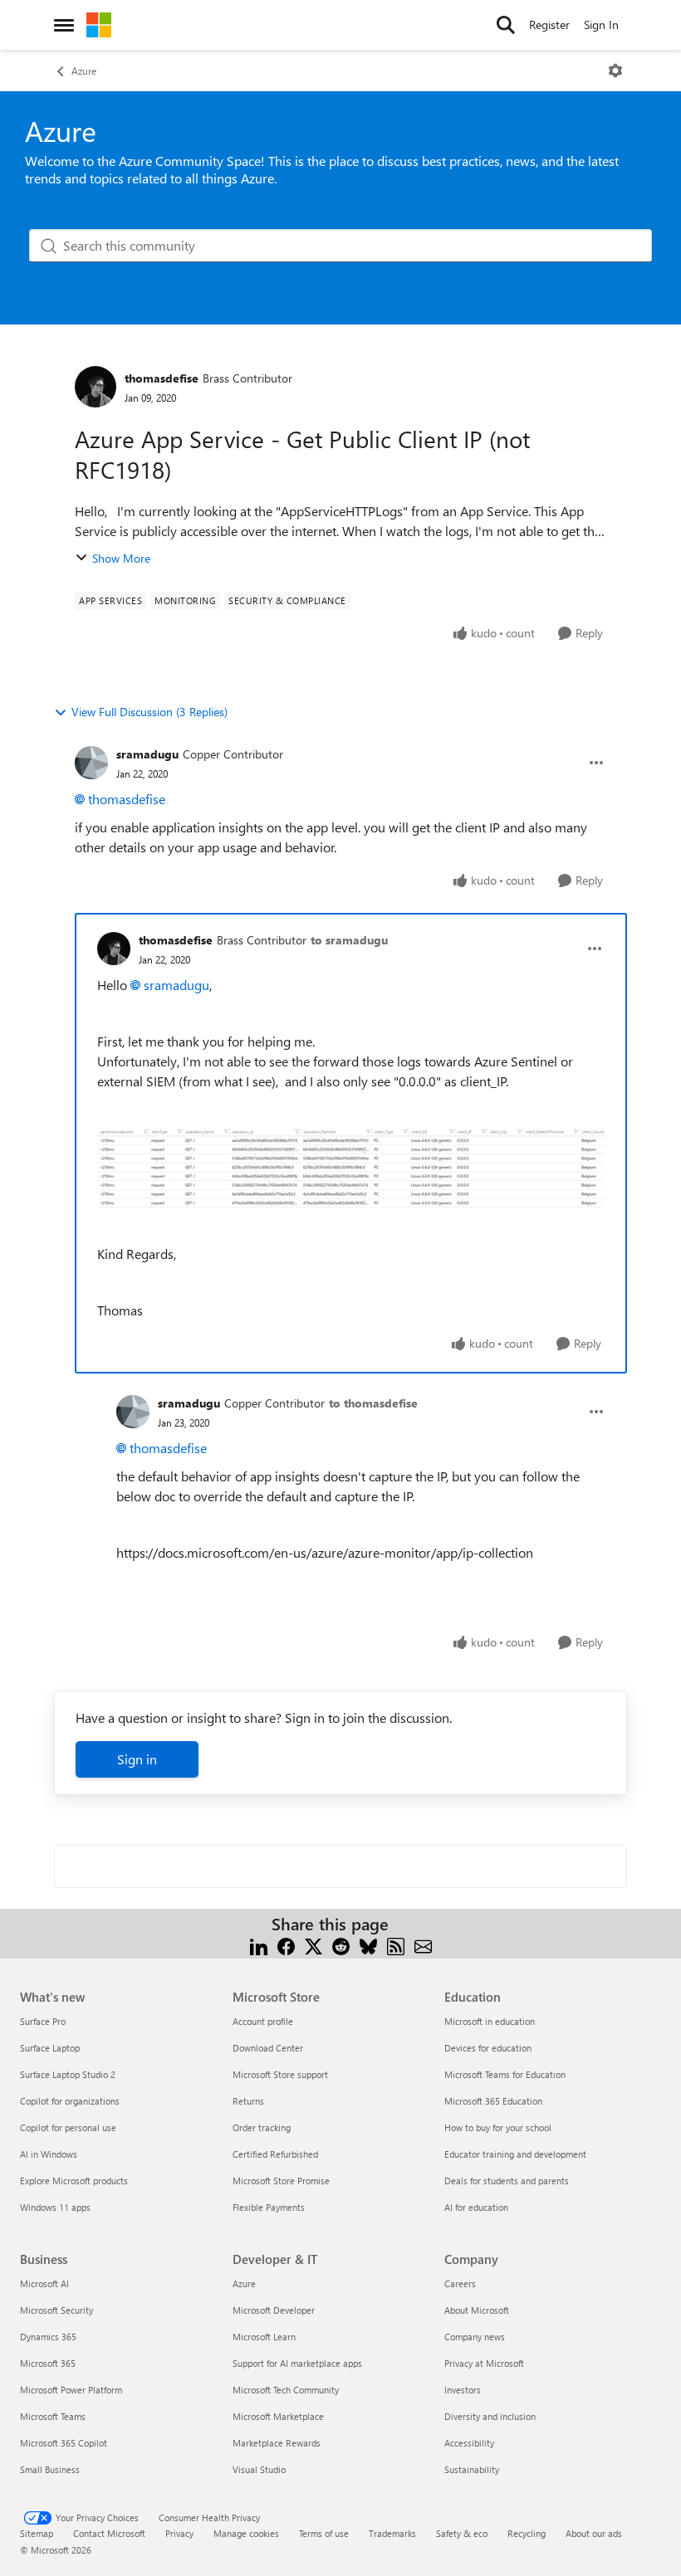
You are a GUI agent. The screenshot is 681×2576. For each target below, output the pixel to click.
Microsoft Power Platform (71, 2390)
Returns (248, 2101)
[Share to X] (314, 1944)
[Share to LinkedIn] (259, 1944)
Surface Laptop (50, 2048)
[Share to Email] (423, 1944)
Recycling (527, 2533)
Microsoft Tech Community (286, 2390)
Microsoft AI (44, 2283)
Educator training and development (515, 2154)
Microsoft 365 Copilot (64, 2443)
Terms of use (324, 2533)
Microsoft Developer (274, 2310)
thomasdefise (162, 378)
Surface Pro (43, 2021)
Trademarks (392, 2533)
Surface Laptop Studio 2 (68, 2074)
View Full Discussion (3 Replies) (149, 712)
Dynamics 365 (48, 2337)
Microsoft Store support (280, 2074)
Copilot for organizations (70, 2101)
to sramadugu (349, 940)
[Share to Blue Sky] (368, 1944)
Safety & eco (462, 2533)
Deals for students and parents (507, 2181)
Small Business (50, 2469)
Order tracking (262, 2127)
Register (549, 24)
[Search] (506, 25)
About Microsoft (477, 2310)
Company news (475, 2337)
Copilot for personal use (68, 2127)
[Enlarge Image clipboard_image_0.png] (351, 1168)
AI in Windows (49, 2154)
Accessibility (469, 2443)
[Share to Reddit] (341, 1944)
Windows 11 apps (55, 2207)
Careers (460, 2283)
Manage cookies (246, 2533)
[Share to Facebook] (286, 1944)
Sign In (601, 24)
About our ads (594, 2533)
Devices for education (488, 2048)
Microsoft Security (56, 2310)
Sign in (137, 1759)
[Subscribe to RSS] (396, 1944)
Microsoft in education (490, 2021)
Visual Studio (259, 2469)
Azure (84, 71)
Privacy (179, 2533)
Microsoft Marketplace (278, 2416)
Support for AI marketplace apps (297, 2363)
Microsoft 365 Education (493, 2101)
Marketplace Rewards (277, 2443)
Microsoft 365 (48, 2363)
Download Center (268, 2048)
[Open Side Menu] (64, 25)
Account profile (263, 2021)
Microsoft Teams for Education (505, 2074)
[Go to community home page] (99, 25)
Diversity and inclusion (490, 2416)
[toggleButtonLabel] (615, 71)
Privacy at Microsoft (484, 2363)
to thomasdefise (373, 1403)
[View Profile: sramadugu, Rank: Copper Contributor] (91, 763)
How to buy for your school (498, 2127)
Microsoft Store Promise (281, 2181)
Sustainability (472, 2469)
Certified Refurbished (275, 2154)
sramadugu (147, 754)
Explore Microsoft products (74, 2181)
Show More (121, 558)
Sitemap (37, 2533)
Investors (463, 2390)
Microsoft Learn (264, 2337)
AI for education (476, 2207)
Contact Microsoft (109, 2533)
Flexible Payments (269, 2207)
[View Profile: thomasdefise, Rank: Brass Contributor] (96, 387)
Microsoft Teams (53, 2416)
